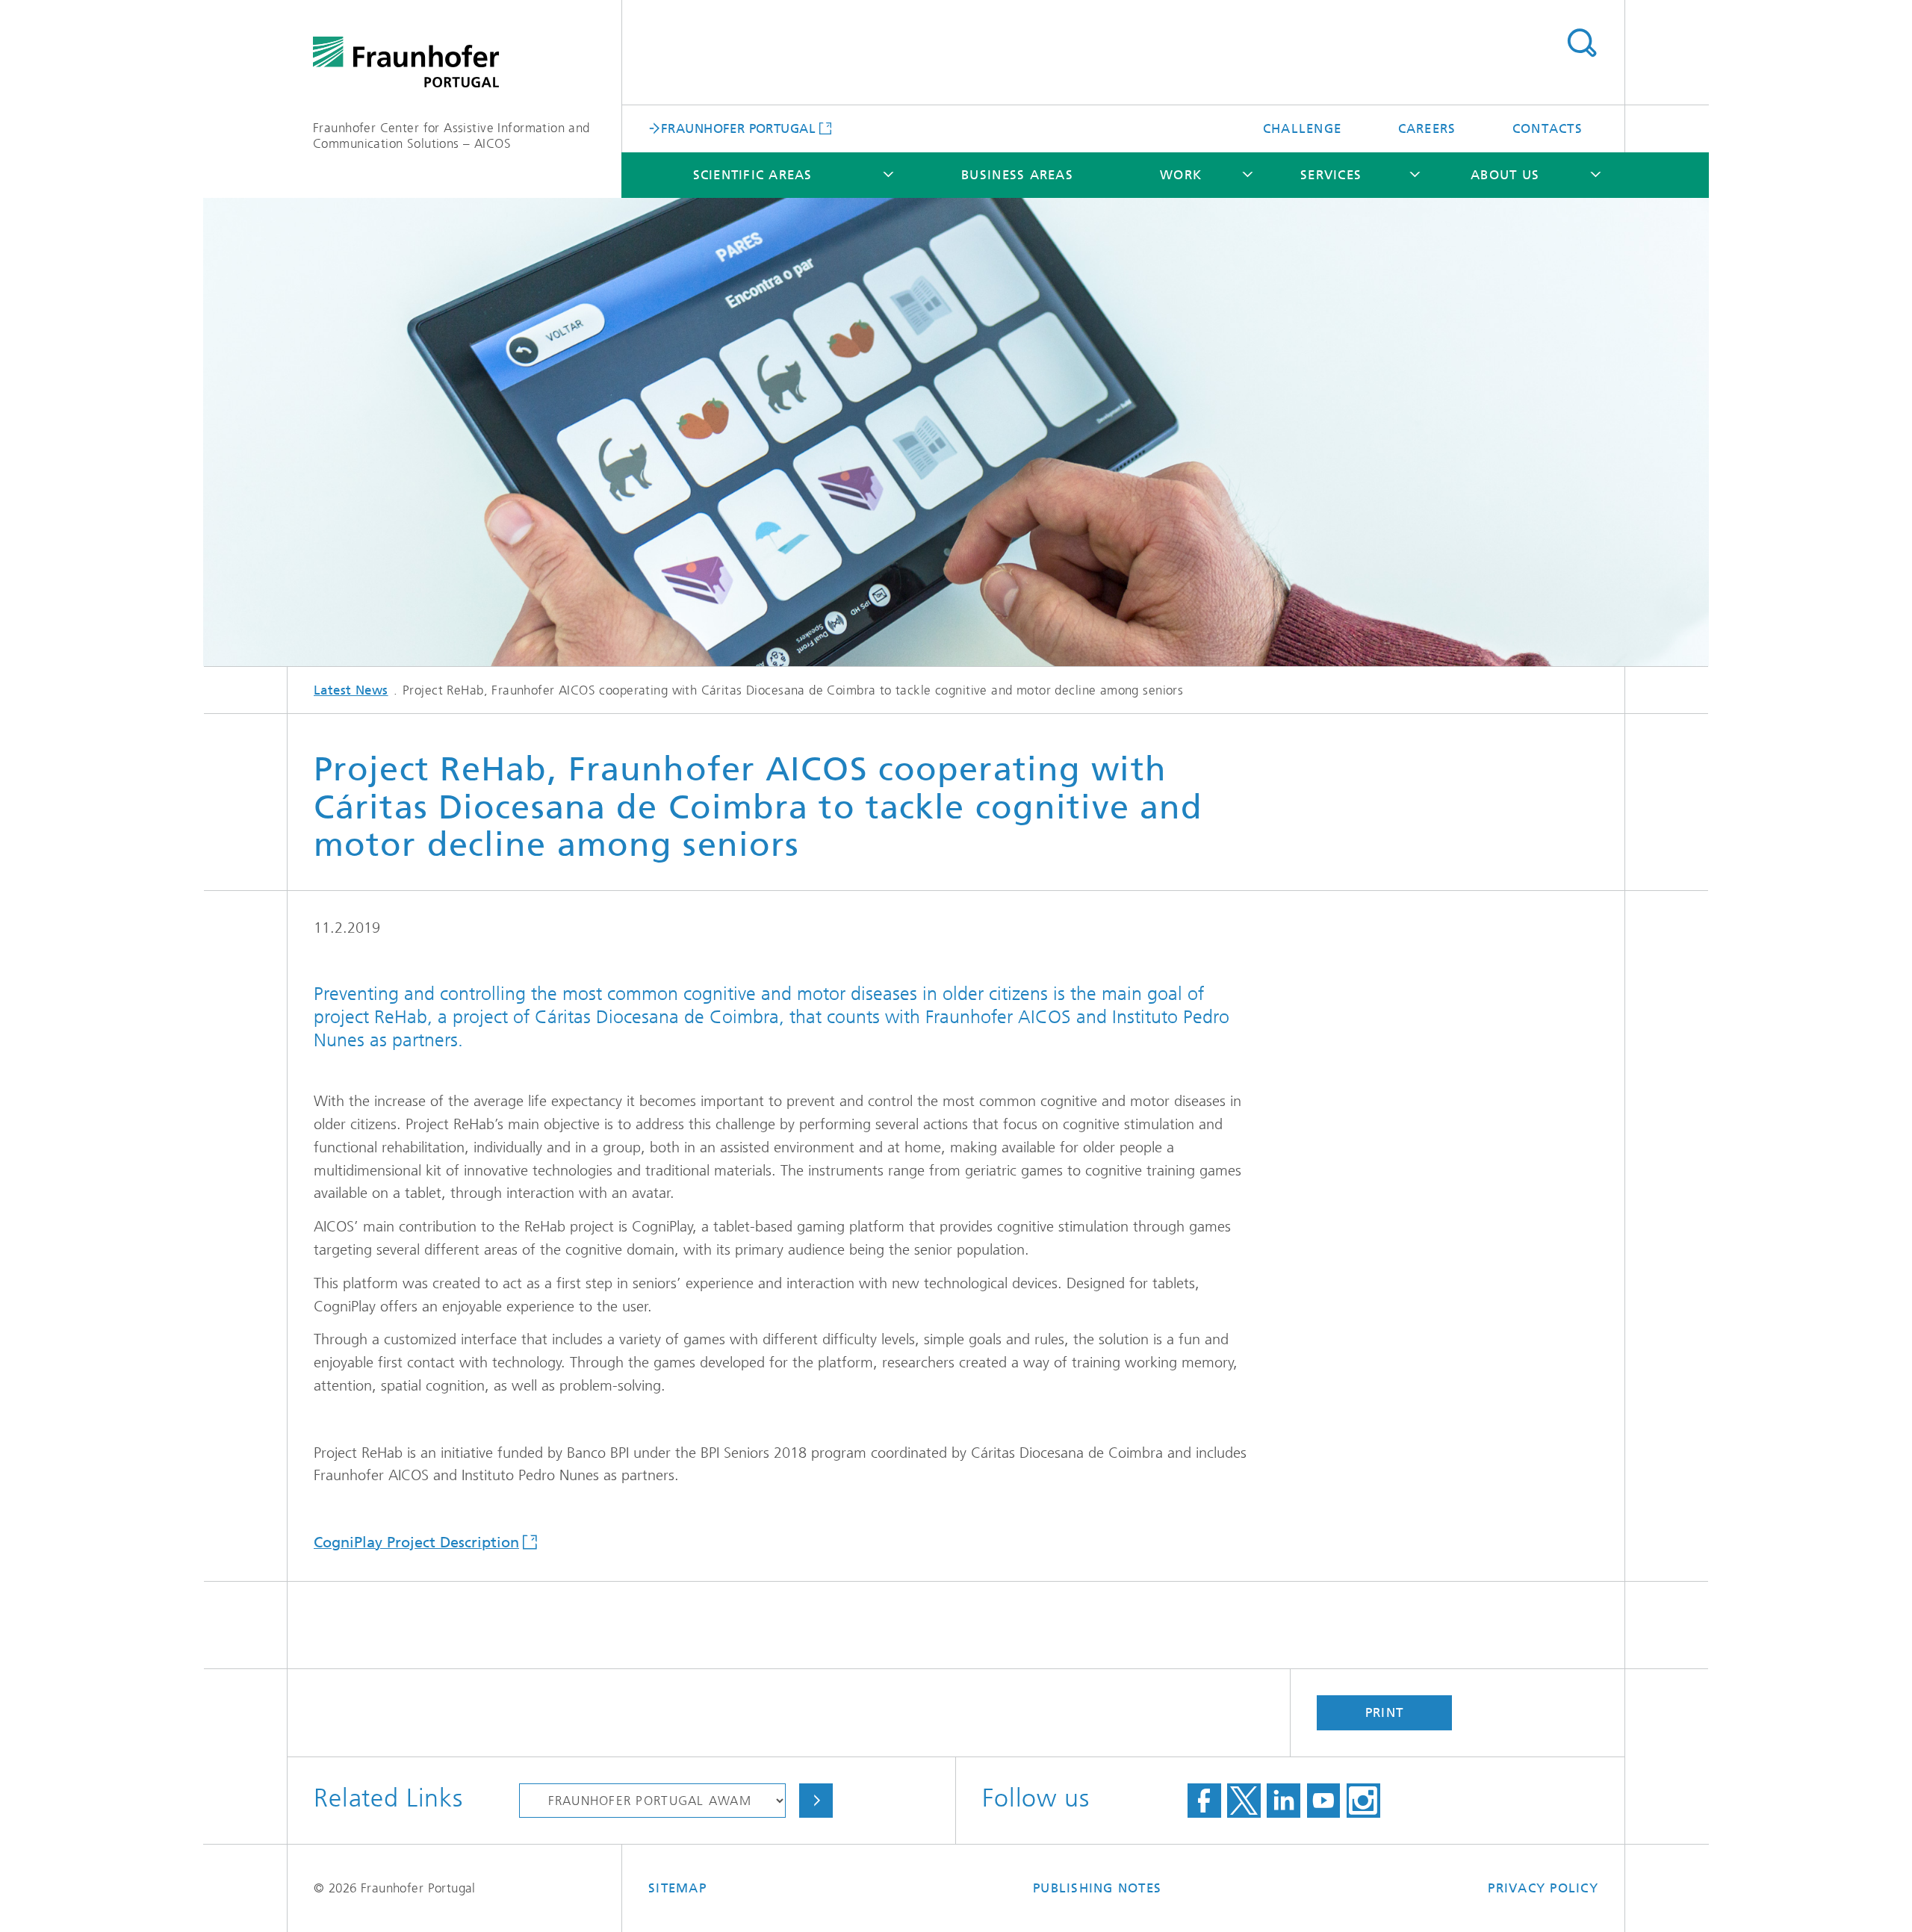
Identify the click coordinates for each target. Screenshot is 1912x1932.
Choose (816, 1801)
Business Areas (1017, 175)
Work (1181, 175)
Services (1331, 175)
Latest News (351, 690)
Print (1384, 1712)
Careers (1427, 128)
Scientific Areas (753, 175)
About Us (1505, 175)
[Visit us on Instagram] (1363, 1801)
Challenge (1302, 128)
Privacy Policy (1543, 1888)
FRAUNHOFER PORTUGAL (738, 128)
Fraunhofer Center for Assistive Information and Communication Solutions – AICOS (451, 136)
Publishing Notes (1097, 1888)
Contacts (1548, 128)
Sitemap (677, 1888)
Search (1582, 43)
